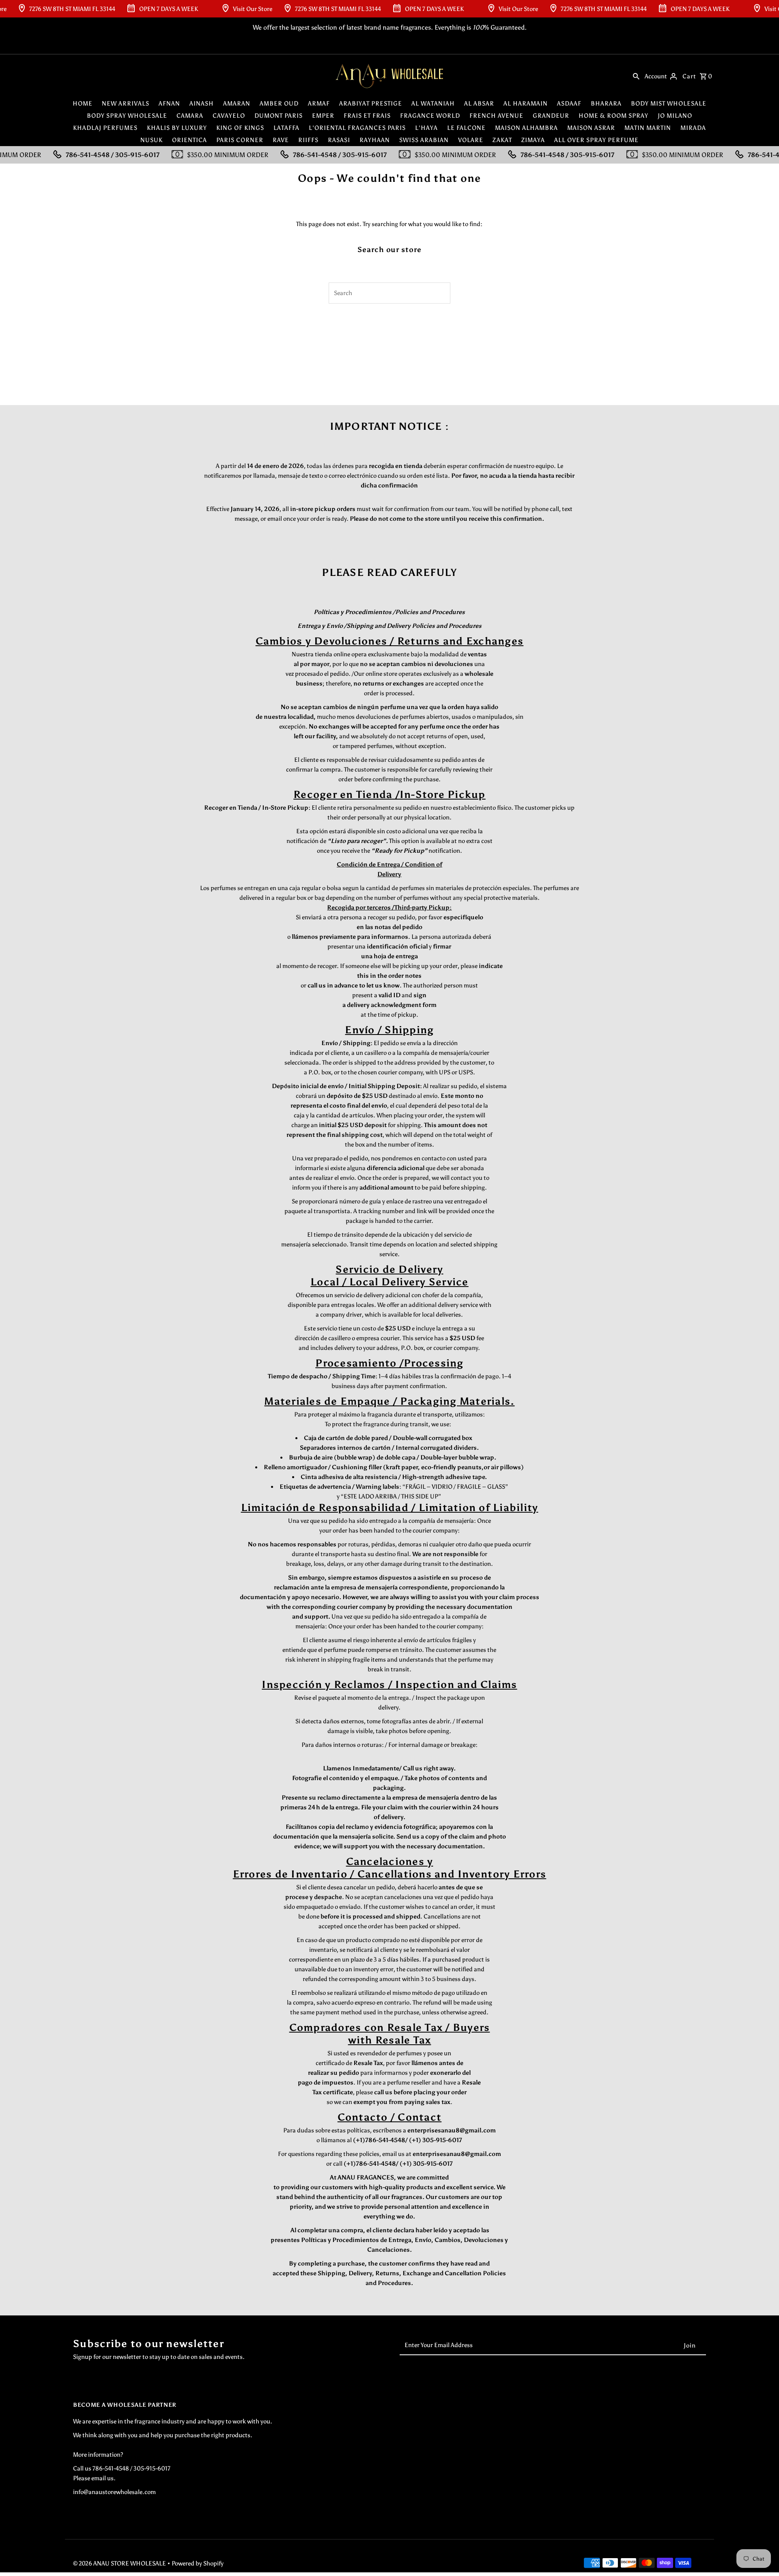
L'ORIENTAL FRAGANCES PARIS (357, 128)
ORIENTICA (189, 140)
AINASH (202, 103)
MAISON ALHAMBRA (526, 128)
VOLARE (471, 140)
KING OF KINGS (240, 128)
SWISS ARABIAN (424, 140)
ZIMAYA (533, 140)
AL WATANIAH (433, 103)
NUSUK (152, 140)
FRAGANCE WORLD (430, 116)
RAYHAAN (375, 140)
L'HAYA (426, 128)
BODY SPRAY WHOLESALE (127, 116)
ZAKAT (502, 140)
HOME (83, 103)
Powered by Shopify (198, 2563)
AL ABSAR (479, 103)
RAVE (281, 140)
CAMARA (190, 116)
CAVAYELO (229, 116)
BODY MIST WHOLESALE (669, 103)
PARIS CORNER (240, 140)
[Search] (636, 76)
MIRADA (693, 128)
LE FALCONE (466, 128)
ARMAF (319, 103)
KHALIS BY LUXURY (177, 128)
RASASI (339, 140)
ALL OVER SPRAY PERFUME (596, 140)
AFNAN (169, 103)
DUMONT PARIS (279, 116)
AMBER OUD (279, 103)
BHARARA (606, 103)
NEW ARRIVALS (126, 103)
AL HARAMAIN (526, 103)
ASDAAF (569, 103)
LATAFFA (286, 128)
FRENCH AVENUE (496, 116)
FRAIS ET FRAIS (367, 116)
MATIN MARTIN (648, 128)
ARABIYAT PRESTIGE (371, 103)
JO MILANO (675, 116)
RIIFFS (308, 140)
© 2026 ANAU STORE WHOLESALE (120, 2563)
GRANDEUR (551, 116)
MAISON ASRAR (591, 128)
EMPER (323, 116)
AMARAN (237, 103)
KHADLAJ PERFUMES (105, 128)
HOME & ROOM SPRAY (613, 116)
